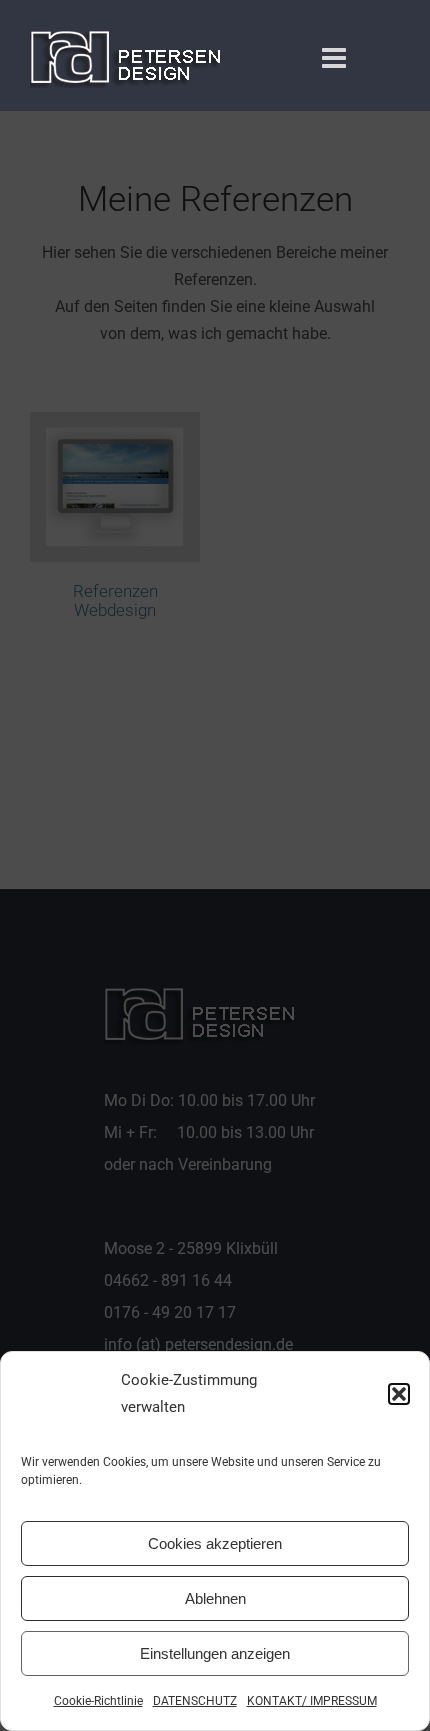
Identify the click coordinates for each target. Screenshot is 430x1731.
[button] (399, 1394)
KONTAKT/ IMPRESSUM (312, 1701)
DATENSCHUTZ (195, 1701)
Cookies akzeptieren (215, 1543)
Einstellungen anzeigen (215, 1653)
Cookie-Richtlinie (98, 1701)
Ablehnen (215, 1598)
